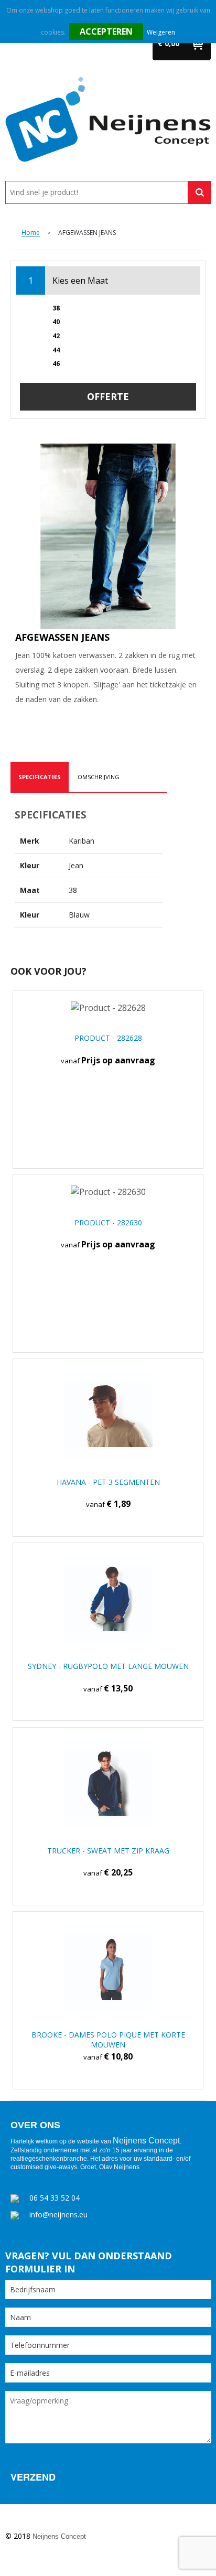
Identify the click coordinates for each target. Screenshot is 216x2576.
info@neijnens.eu (58, 2214)
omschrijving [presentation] (99, 777)
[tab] (40, 777)
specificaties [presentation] (40, 777)
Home (31, 233)
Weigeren (161, 32)
